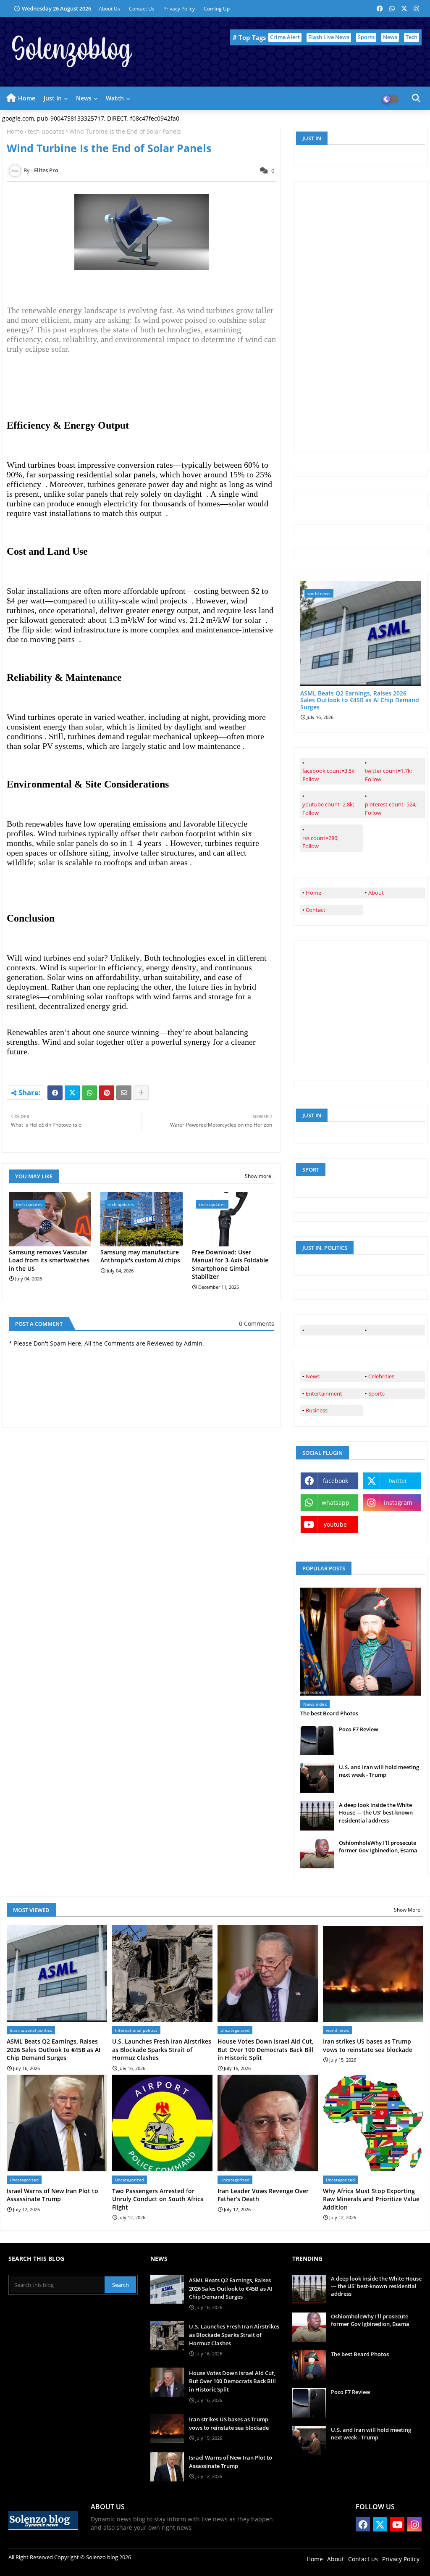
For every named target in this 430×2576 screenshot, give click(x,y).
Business (317, 1410)
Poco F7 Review (359, 1729)
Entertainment (324, 1393)
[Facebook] (55, 1093)
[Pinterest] (107, 1093)
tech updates (46, 131)
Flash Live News (329, 37)
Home (27, 98)
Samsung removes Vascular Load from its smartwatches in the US (49, 1260)
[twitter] (394, 1330)
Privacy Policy (180, 9)
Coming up (217, 9)
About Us (110, 9)
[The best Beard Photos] (361, 1642)
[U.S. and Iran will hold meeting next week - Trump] (317, 1778)
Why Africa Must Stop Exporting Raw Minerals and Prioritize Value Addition (371, 2199)
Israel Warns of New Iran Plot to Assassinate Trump (52, 2195)
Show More (407, 1910)
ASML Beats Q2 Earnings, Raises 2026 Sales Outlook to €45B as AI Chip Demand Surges (360, 701)
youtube (335, 1524)
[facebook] (332, 1330)
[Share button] (141, 1093)
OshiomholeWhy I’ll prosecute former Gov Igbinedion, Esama (378, 1846)
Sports (366, 37)
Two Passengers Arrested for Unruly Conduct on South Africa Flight (158, 2199)
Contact (316, 910)
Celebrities (381, 1376)
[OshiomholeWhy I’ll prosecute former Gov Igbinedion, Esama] (317, 1854)
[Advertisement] (363, 316)
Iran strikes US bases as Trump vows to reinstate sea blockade (368, 2045)
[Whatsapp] (89, 1093)
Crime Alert (285, 37)
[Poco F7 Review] (317, 1740)
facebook (336, 1481)
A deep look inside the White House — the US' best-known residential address (376, 1812)
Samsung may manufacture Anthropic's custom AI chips (140, 1256)
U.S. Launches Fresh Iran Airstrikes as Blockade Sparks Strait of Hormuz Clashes (162, 2049)
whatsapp (336, 1503)
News (390, 37)
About (376, 893)
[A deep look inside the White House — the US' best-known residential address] (317, 1816)
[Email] (124, 1093)
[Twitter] (72, 1093)
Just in (53, 98)
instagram (398, 1503)
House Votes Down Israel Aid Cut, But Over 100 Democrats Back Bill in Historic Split (266, 2049)
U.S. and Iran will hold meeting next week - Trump (379, 1771)
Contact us (142, 9)
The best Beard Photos (329, 1713)
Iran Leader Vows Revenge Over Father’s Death (263, 2195)
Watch (115, 98)
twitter (398, 1481)
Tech (412, 37)
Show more (258, 1176)
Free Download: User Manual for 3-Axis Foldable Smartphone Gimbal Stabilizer (230, 1264)
